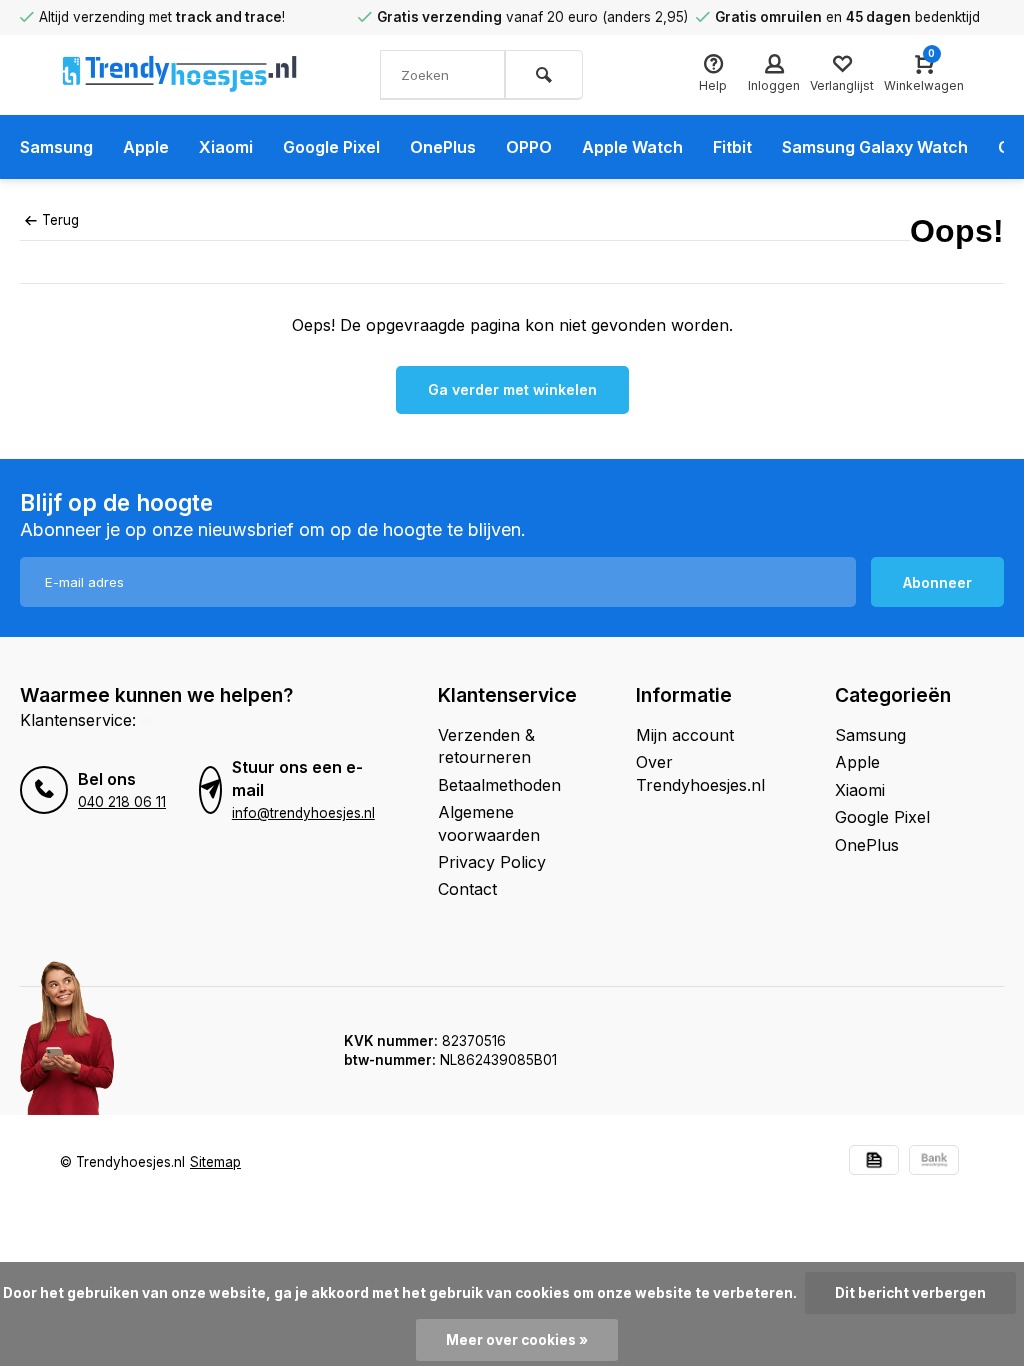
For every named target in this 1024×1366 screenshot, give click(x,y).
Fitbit (732, 147)
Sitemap (215, 1162)
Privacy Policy (492, 862)
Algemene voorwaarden (489, 823)
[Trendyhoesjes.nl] (180, 75)
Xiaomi (226, 147)
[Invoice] (874, 1162)
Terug (60, 220)
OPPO (529, 147)
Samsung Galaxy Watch (875, 147)
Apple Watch (632, 147)
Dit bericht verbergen (910, 1293)
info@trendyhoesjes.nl (303, 813)
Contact (467, 889)
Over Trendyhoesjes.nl (700, 773)
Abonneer (937, 582)
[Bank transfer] (934, 1162)
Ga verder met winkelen (512, 389)
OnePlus (443, 147)
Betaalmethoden (499, 785)
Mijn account (685, 735)
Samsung (56, 147)
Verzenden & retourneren (486, 746)
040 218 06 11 (122, 802)
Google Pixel (331, 147)
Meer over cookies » (517, 1340)
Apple (146, 147)
